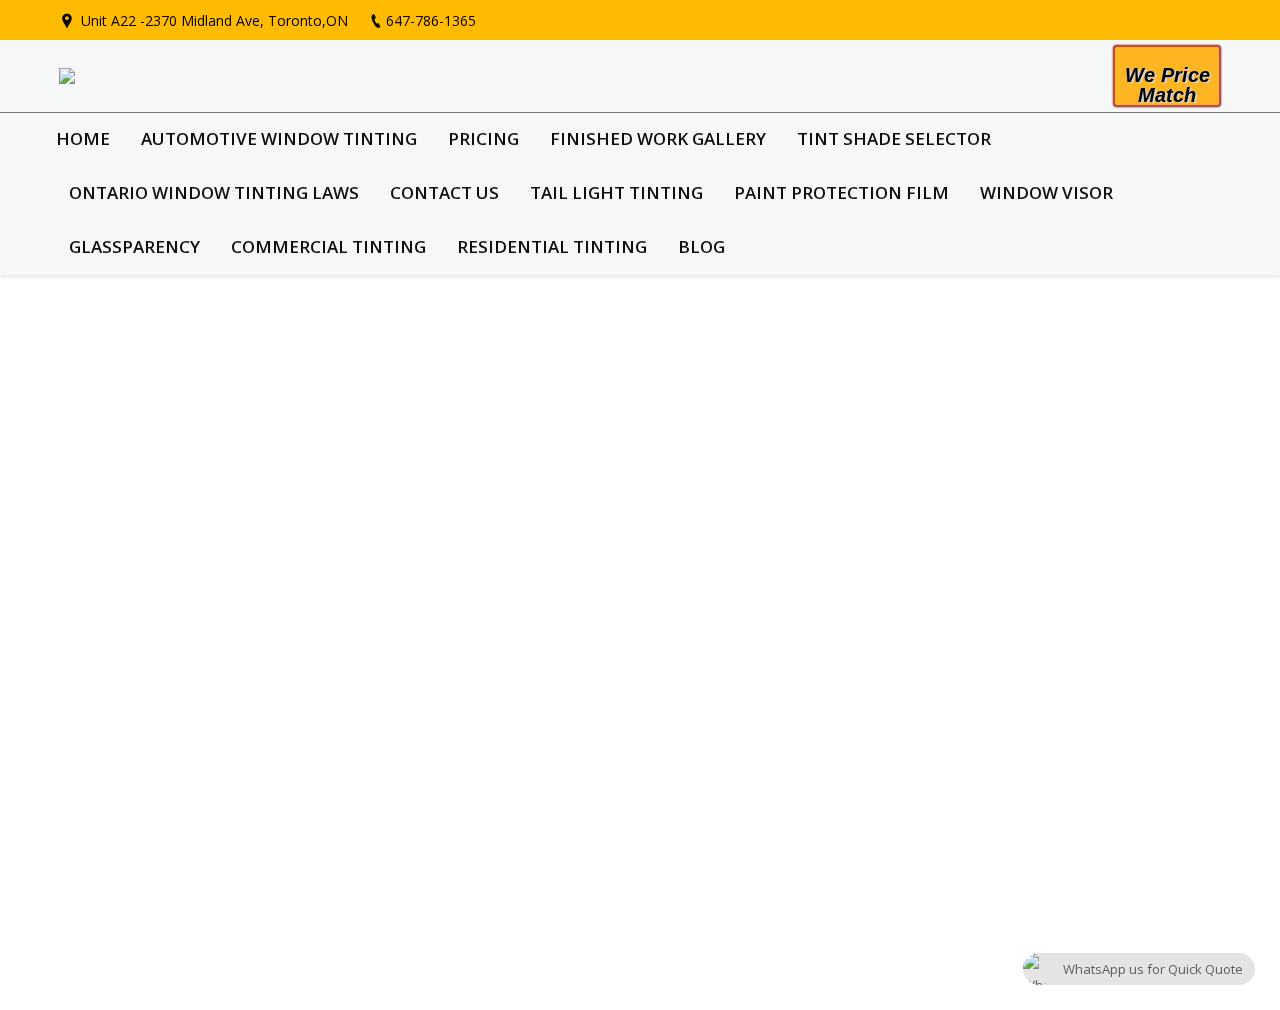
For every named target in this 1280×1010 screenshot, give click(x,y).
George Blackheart (169, 353)
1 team (207, 420)
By (268, 420)
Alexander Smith (160, 861)
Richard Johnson (159, 607)
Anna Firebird (146, 480)
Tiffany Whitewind (168, 734)
